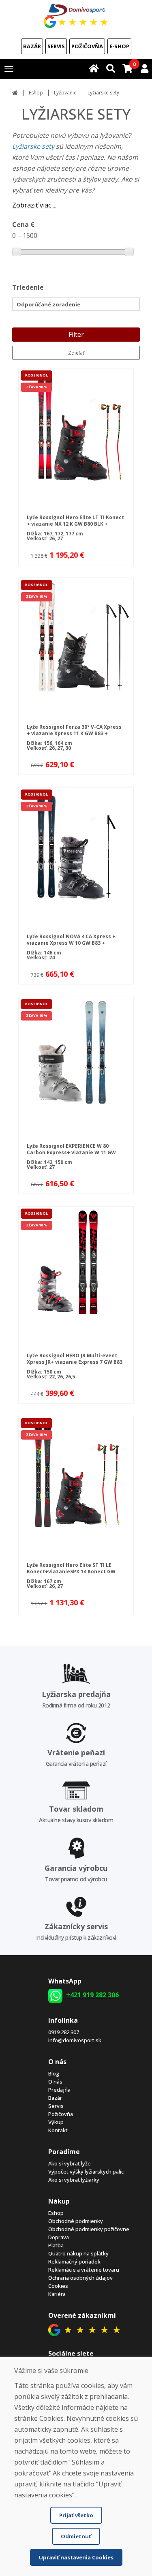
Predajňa (59, 2090)
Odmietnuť (76, 2536)
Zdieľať (76, 353)
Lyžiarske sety (33, 146)
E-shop (119, 46)
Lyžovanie (65, 93)
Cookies (58, 2286)
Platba (56, 2245)
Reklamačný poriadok (74, 2261)
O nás (55, 2082)
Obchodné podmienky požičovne (89, 2229)
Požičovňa (87, 46)
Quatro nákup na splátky (78, 2253)
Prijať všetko (76, 2515)
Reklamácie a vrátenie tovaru (84, 2270)
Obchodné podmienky (76, 2221)
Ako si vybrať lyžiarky (74, 2180)
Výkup (56, 2122)
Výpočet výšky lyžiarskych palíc (86, 2172)
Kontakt (58, 2130)
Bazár (32, 46)
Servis (56, 46)
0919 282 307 (64, 2032)
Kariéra (57, 2294)
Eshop (36, 93)
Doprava (59, 2237)
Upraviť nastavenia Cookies (76, 2557)
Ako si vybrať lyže (70, 2163)
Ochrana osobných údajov (80, 2278)
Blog (54, 2073)
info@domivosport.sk (75, 2040)
